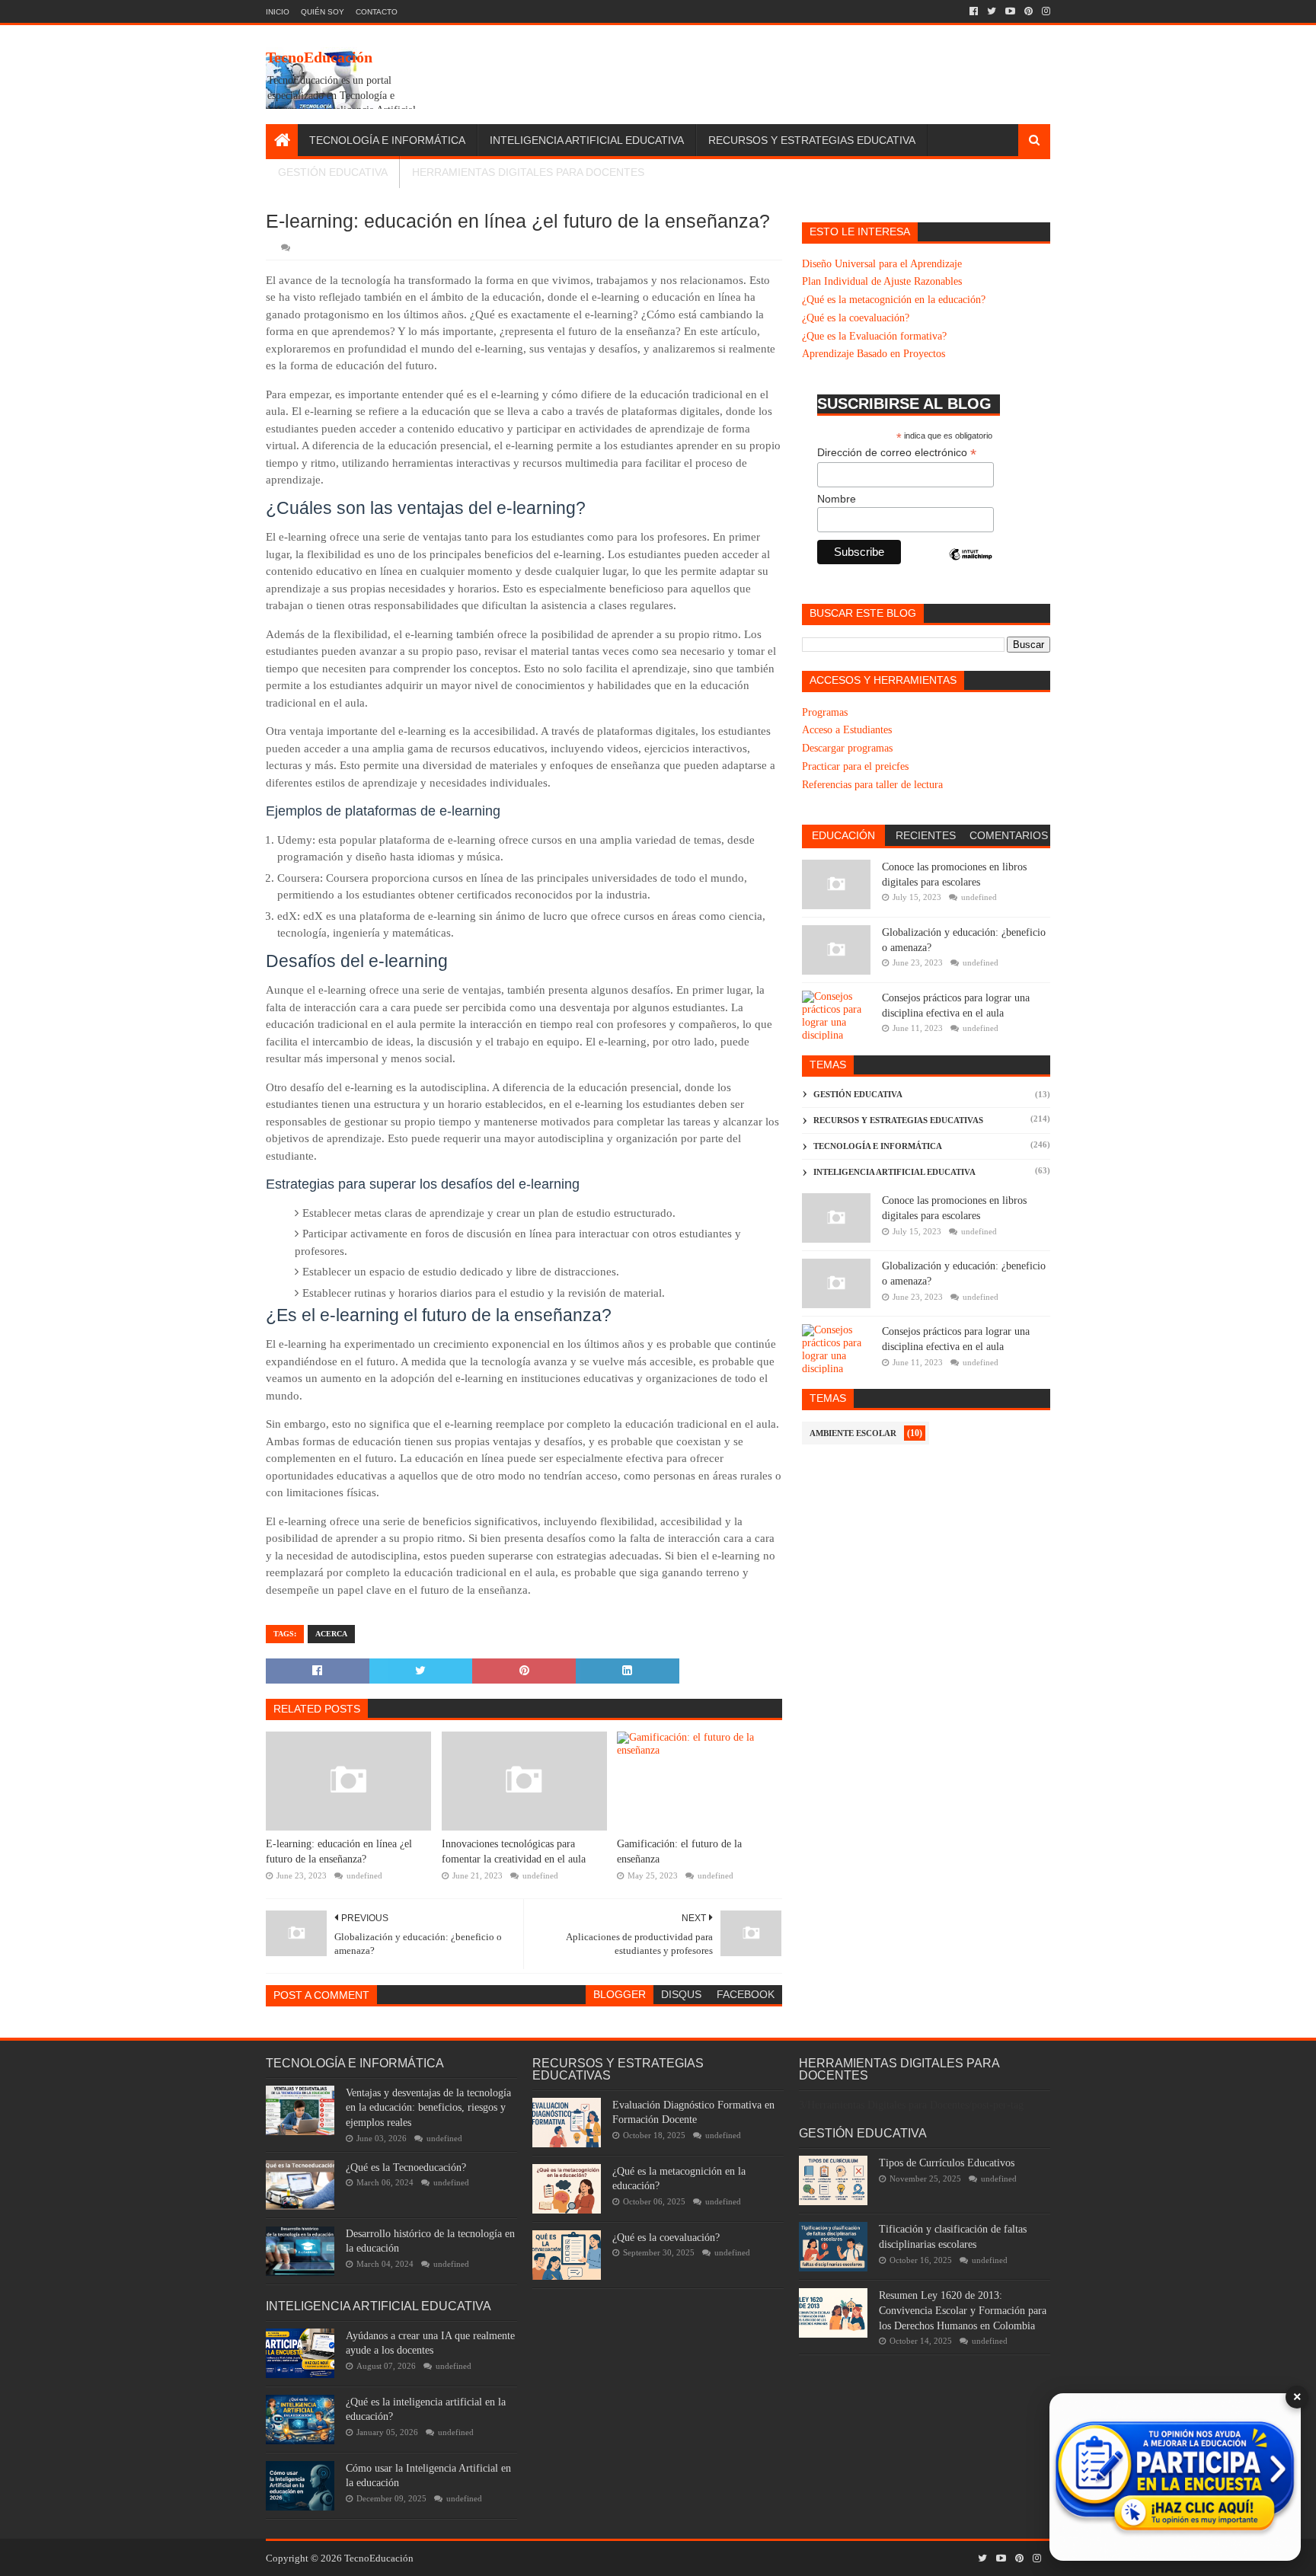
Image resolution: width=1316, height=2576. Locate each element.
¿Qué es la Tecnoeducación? (406, 2167)
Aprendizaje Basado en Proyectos (874, 354)
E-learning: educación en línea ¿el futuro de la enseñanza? (339, 1851)
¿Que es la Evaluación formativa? (874, 336)
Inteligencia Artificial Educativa (587, 140)
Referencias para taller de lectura (872, 785)
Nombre (837, 499)
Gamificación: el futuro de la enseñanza (679, 1851)
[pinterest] (1029, 11)
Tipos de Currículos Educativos (947, 2163)
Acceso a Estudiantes (847, 730)
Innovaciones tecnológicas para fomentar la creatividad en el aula (514, 1851)
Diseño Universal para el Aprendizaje (882, 264)
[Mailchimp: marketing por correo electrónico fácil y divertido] (971, 567)
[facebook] (974, 11)
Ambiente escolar (853, 1433)
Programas (825, 712)
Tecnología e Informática (387, 140)
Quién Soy (323, 12)
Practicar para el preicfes (855, 766)
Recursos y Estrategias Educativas (898, 1120)
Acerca (331, 1634)
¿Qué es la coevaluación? (856, 318)
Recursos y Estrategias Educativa (812, 140)
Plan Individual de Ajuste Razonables (882, 281)
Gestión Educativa (333, 172)
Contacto (377, 12)
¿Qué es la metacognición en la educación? (894, 300)
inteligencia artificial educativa (894, 1172)
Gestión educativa (858, 1094)
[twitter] (992, 11)
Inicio (278, 12)
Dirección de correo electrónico (897, 453)
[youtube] (1010, 11)
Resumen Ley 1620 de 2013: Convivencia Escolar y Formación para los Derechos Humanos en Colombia (963, 2310)
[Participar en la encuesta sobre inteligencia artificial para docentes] (1175, 2477)
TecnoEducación (319, 57)
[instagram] (1044, 11)
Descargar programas (847, 748)
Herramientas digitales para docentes (528, 172)
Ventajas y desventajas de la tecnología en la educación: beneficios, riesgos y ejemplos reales (428, 2108)
